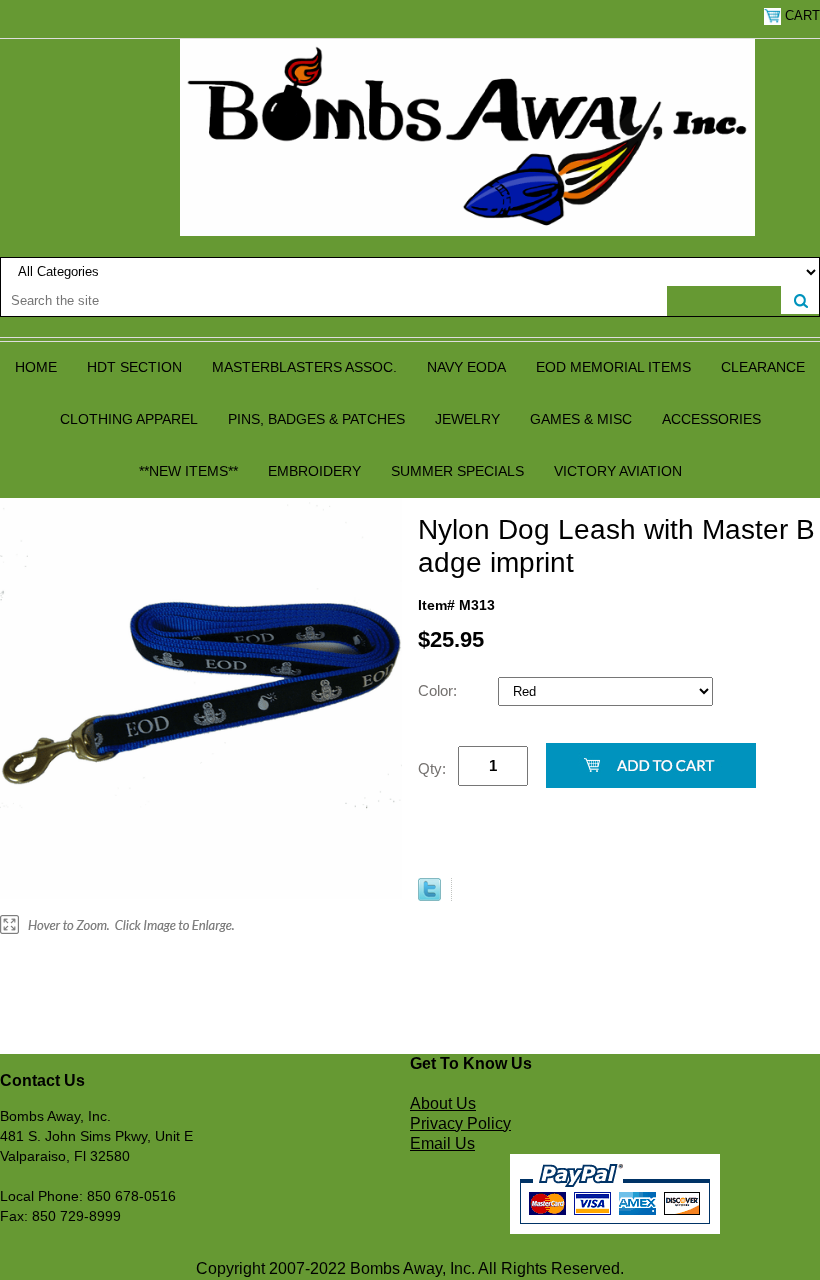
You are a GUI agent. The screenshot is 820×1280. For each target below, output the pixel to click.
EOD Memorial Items (613, 367)
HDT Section (134, 367)
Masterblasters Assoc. (304, 367)
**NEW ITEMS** (188, 471)
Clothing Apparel (129, 419)
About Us (443, 1103)
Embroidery (314, 471)
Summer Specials (457, 471)
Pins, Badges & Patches (316, 419)
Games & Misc (581, 419)
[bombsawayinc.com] (467, 136)
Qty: (432, 768)
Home (36, 367)
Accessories (711, 419)
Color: (439, 690)
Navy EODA (466, 367)
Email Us (442, 1143)
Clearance (763, 367)
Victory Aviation (618, 471)
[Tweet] (429, 896)
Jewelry (467, 419)
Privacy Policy (460, 1123)
